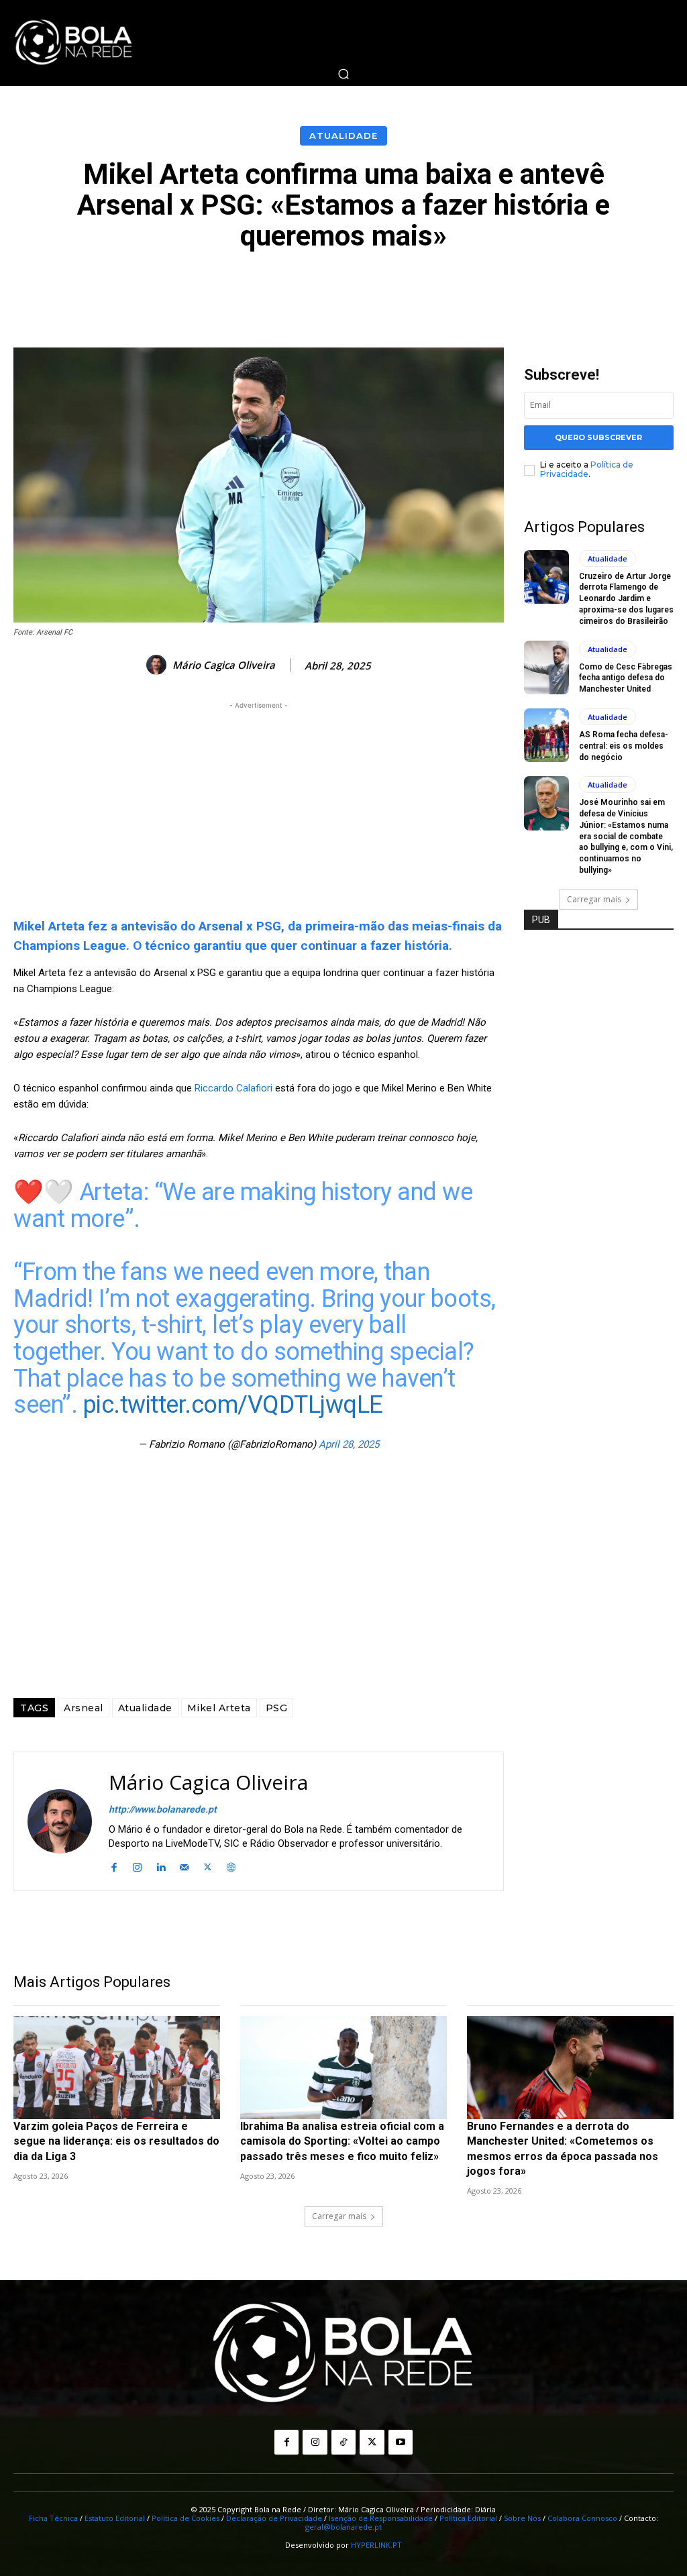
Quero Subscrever (598, 437)
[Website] (231, 1865)
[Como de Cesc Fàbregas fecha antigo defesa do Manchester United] (546, 667)
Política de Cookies (186, 2518)
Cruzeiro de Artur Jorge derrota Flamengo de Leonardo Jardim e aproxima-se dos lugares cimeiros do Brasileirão (626, 599)
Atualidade (343, 136)
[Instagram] (137, 1865)
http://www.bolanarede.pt (163, 1809)
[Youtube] (401, 2442)
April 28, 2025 (349, 1444)
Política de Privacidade (587, 469)
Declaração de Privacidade (274, 2518)
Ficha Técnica (53, 2518)
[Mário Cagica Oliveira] (158, 665)
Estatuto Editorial (115, 2518)
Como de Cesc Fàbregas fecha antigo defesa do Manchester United (626, 678)
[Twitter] (208, 1865)
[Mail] (184, 1865)
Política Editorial (468, 2518)
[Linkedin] (161, 1865)
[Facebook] (114, 1865)
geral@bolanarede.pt (343, 2527)
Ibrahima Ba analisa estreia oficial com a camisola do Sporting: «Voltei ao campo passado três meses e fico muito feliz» (342, 2141)
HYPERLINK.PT (376, 2545)
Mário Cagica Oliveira (224, 665)
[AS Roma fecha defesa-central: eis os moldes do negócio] (546, 735)
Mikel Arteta (219, 1708)
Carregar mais (594, 899)
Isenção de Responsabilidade (381, 2518)
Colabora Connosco (582, 2518)
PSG (277, 1708)
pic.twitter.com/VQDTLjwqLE (233, 1405)
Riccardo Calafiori (233, 1088)
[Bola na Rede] (74, 43)
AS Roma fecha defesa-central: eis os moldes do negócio (624, 746)
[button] (343, 74)
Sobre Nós (522, 2518)
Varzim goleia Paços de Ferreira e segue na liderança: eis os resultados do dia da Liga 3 (116, 2141)
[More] (645, 289)
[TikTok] (343, 2442)
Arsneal (84, 1708)
